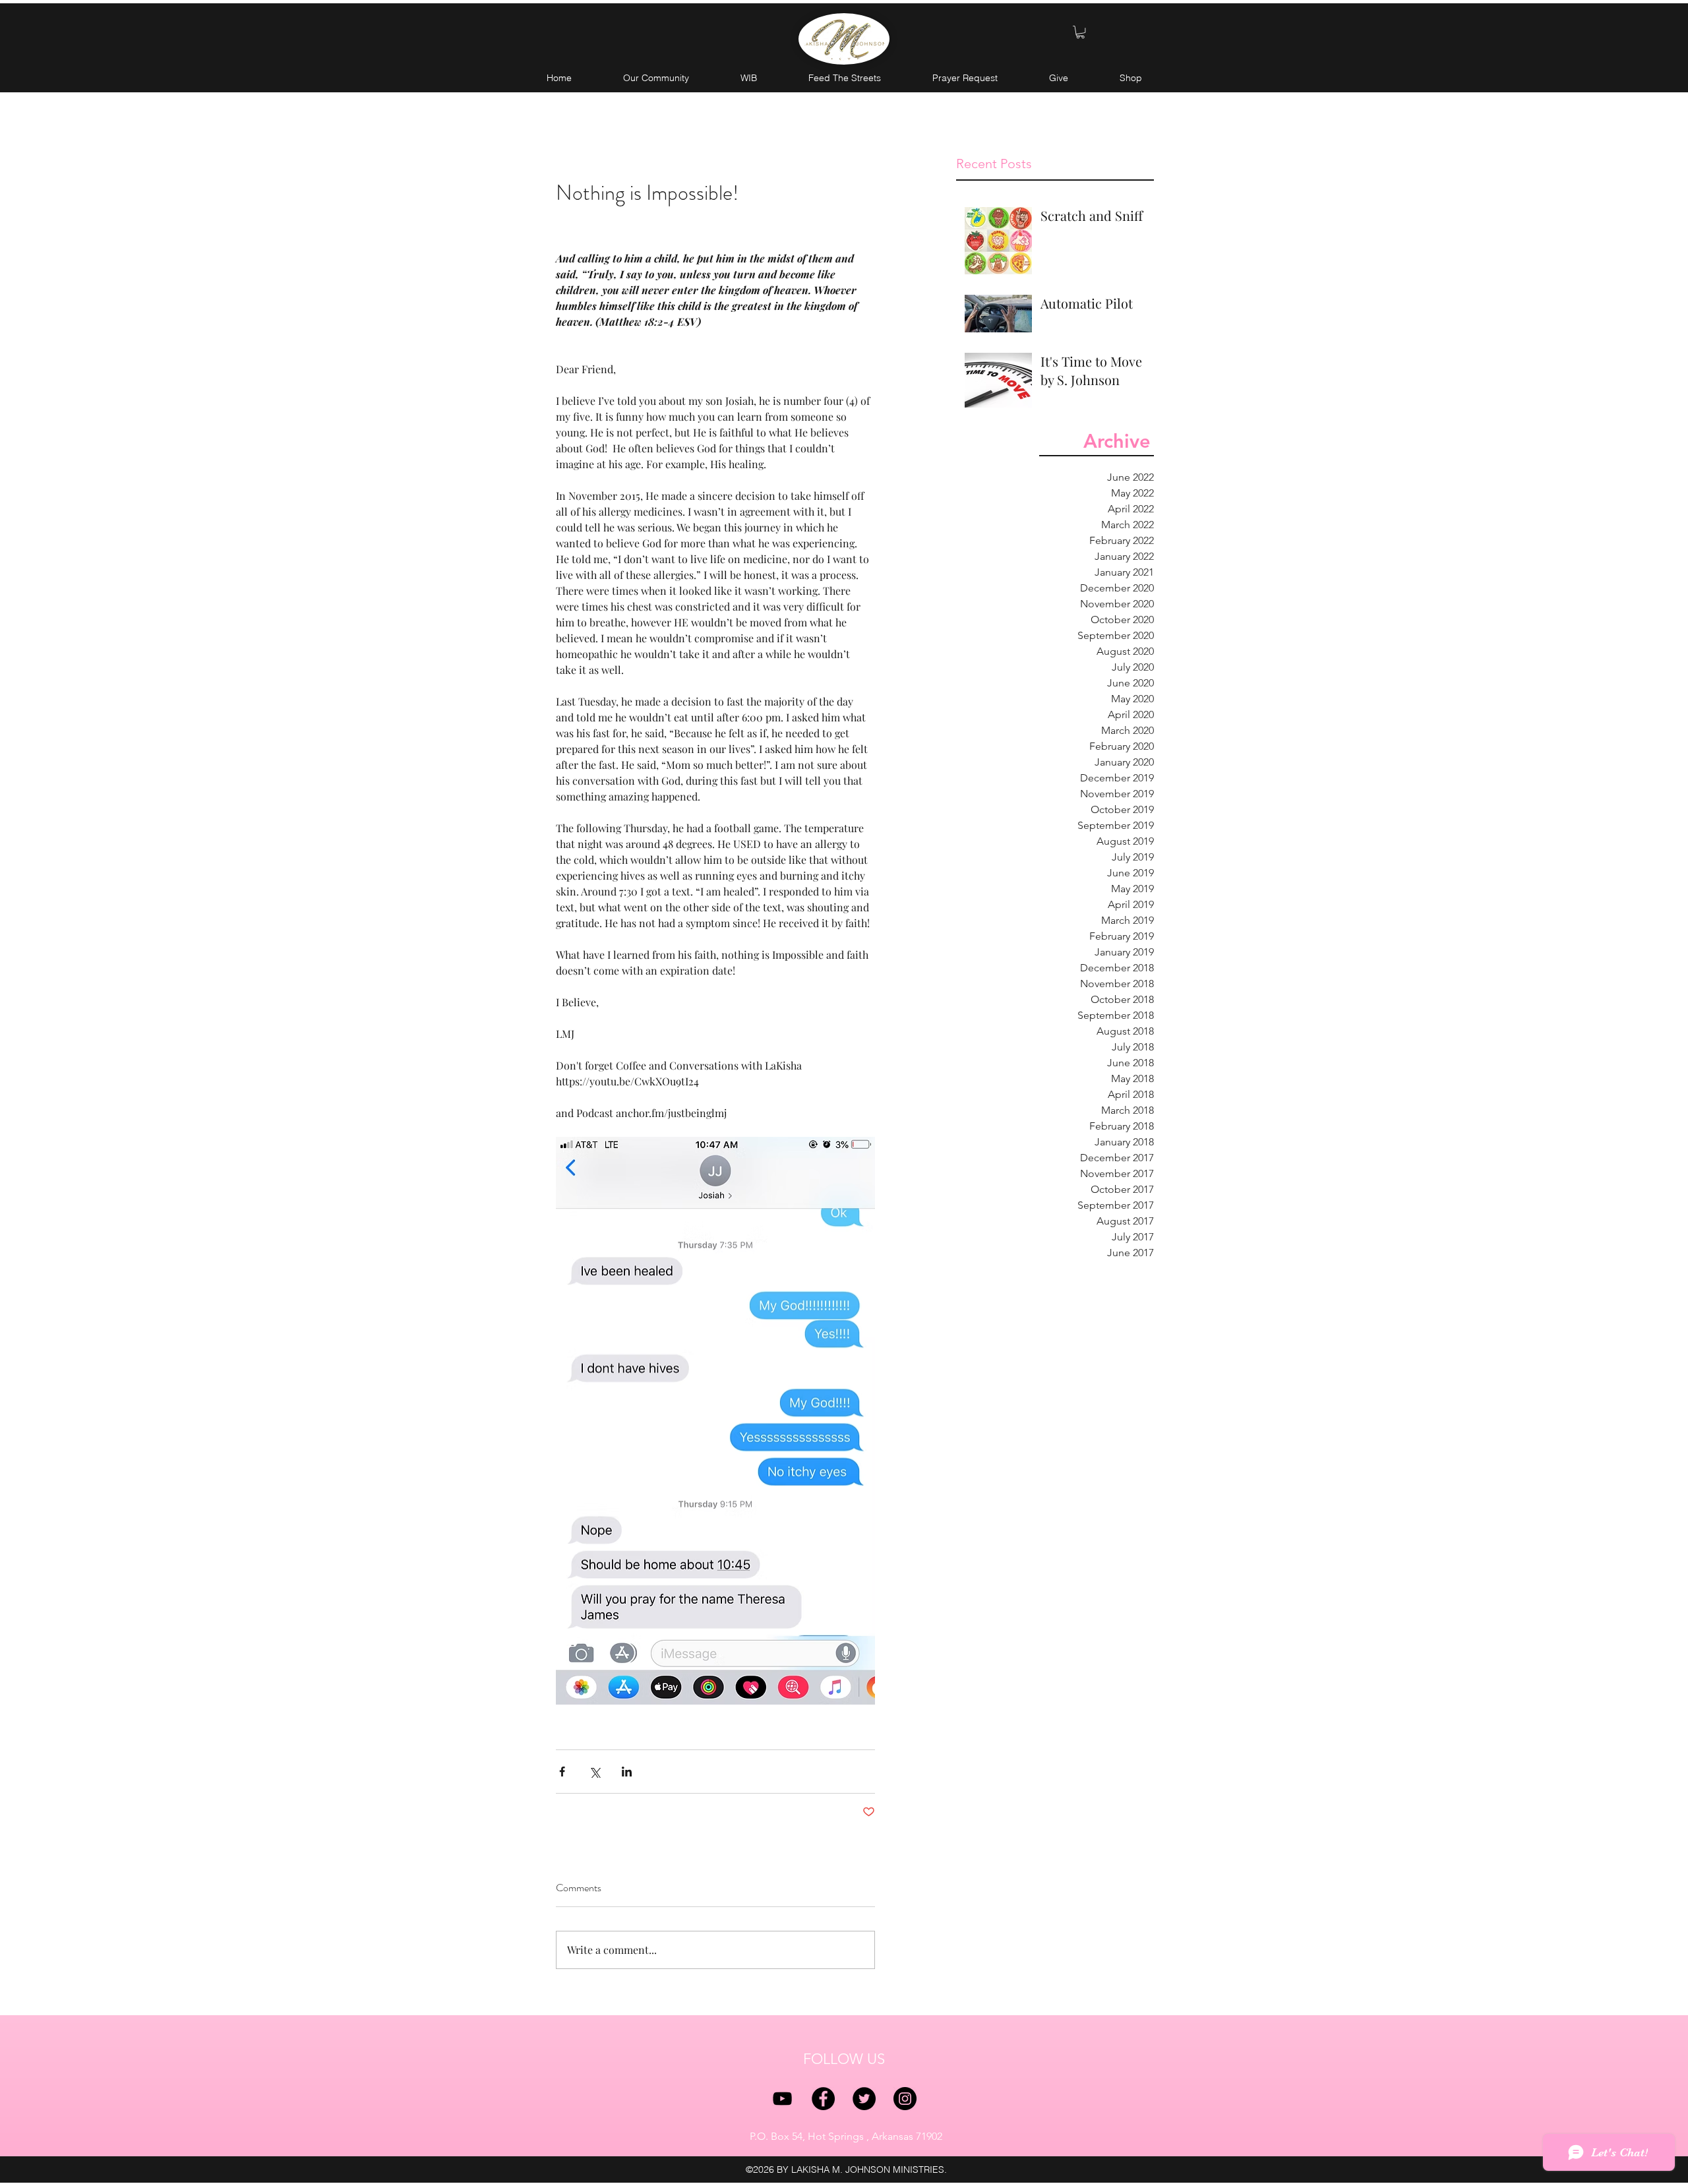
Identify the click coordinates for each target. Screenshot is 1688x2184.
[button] (1080, 32)
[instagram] (905, 2099)
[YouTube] (782, 2099)
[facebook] (823, 2099)
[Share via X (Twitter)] (594, 1772)
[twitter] (864, 2099)
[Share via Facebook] (562, 1772)
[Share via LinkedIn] (627, 1772)
